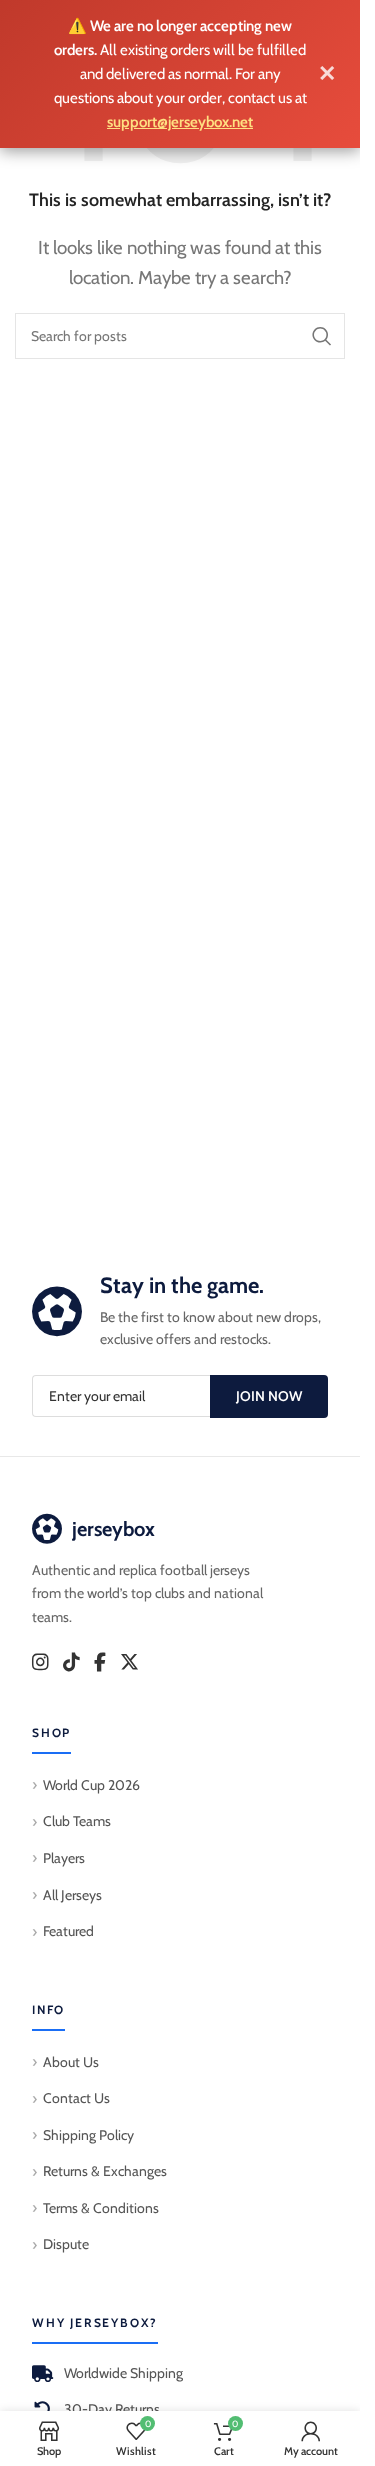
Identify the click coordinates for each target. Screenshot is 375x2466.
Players (64, 1858)
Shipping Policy (88, 2135)
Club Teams (77, 1821)
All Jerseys (72, 1895)
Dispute (66, 2244)
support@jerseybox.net (180, 122)
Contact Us (76, 2098)
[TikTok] (71, 1663)
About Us (71, 2062)
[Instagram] (40, 1663)
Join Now (269, 1396)
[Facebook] (100, 1663)
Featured (68, 1931)
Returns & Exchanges (105, 2171)
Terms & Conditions (101, 2208)
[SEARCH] (322, 336)
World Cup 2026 (91, 1785)
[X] (129, 1663)
